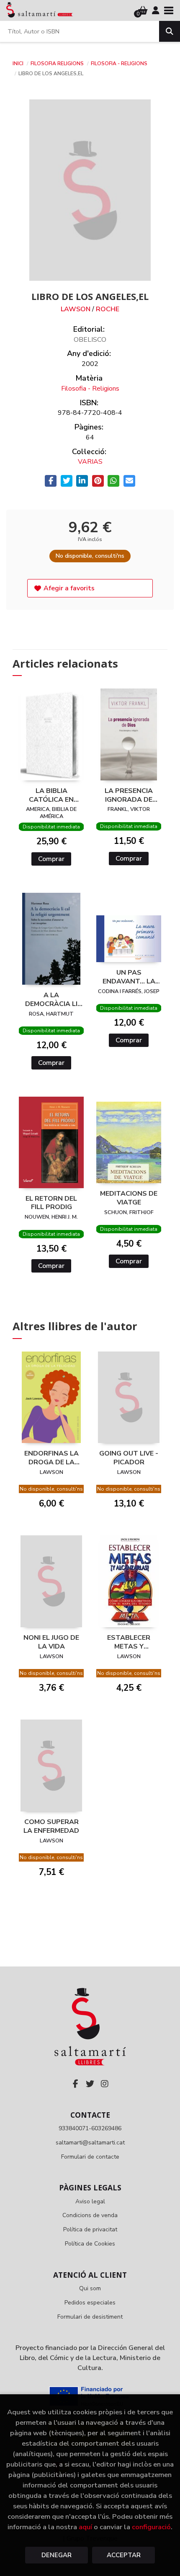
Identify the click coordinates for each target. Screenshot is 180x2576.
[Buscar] (170, 31)
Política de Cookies (90, 2244)
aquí (85, 2527)
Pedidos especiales (90, 2303)
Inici (18, 64)
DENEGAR (57, 2555)
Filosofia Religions (58, 64)
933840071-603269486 (90, 2128)
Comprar (51, 859)
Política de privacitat (90, 2229)
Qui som (90, 2288)
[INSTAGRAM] (105, 2084)
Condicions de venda (90, 2215)
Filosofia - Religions (119, 64)
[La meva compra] (143, 10)
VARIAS (90, 462)
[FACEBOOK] (75, 2084)
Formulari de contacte (90, 2157)
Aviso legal (90, 2201)
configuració (151, 2527)
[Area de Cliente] (156, 10)
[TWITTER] (90, 2084)
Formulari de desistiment (90, 2317)
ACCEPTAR (124, 2555)
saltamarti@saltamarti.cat (90, 2143)
